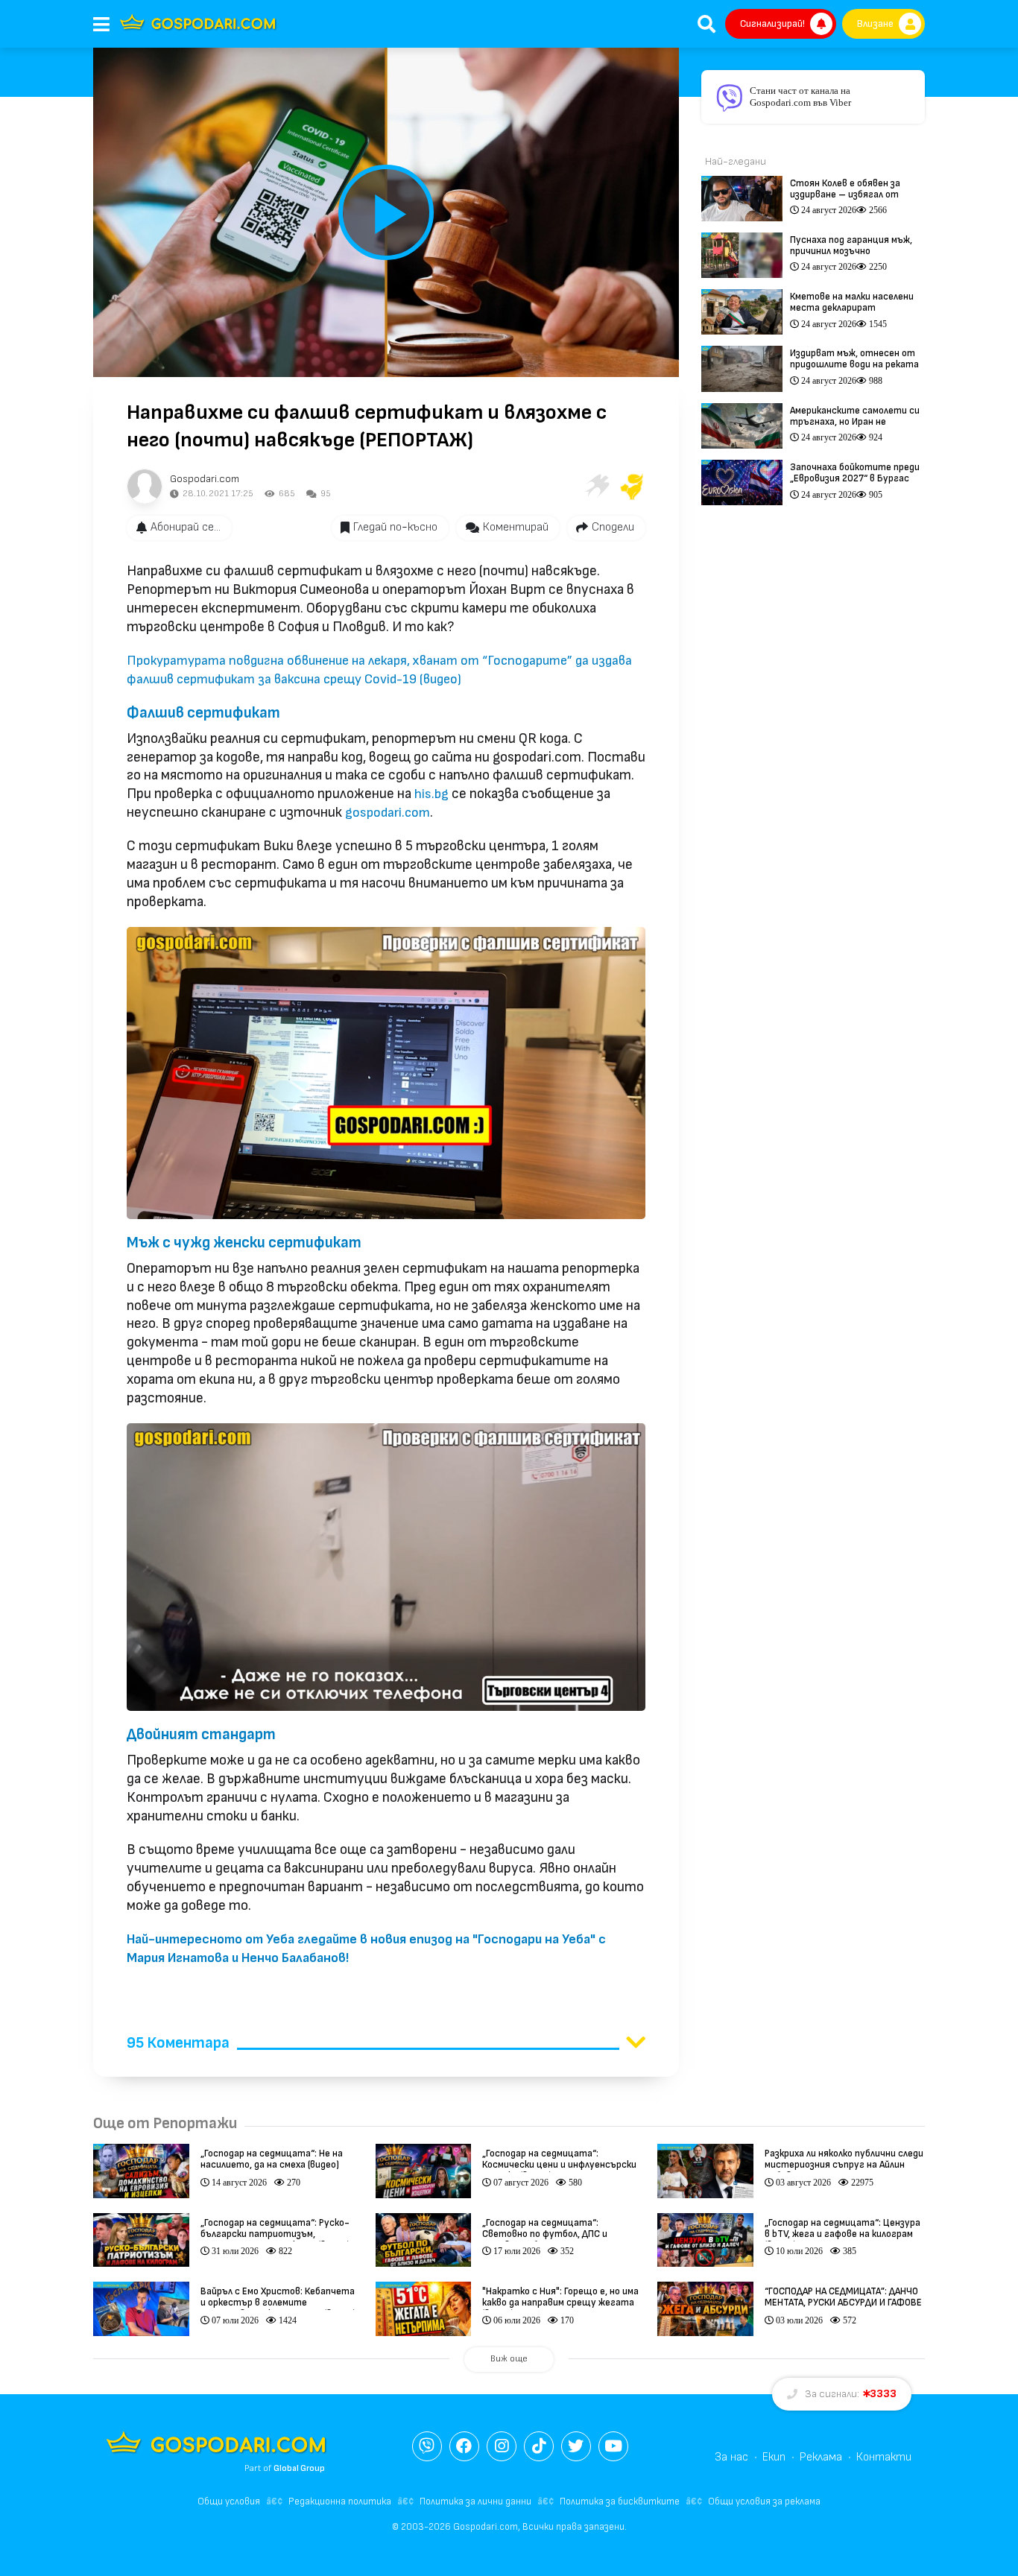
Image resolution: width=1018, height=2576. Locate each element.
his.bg (431, 794)
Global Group (299, 2468)
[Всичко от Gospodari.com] (145, 487)
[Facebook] (464, 2446)
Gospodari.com (205, 479)
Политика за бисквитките (620, 2501)
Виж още (509, 2359)
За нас (731, 2457)
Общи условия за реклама (764, 2501)
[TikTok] (539, 2446)
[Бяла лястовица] (596, 487)
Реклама (821, 2457)
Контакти (884, 2457)
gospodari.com (388, 813)
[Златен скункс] (632, 487)
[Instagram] (502, 2446)
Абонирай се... (186, 527)
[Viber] (427, 2446)
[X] (576, 2446)
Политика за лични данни (475, 2501)
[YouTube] (613, 2446)
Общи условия (229, 2501)
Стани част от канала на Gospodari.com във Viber (800, 96)
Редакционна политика (340, 2501)
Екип (774, 2457)
